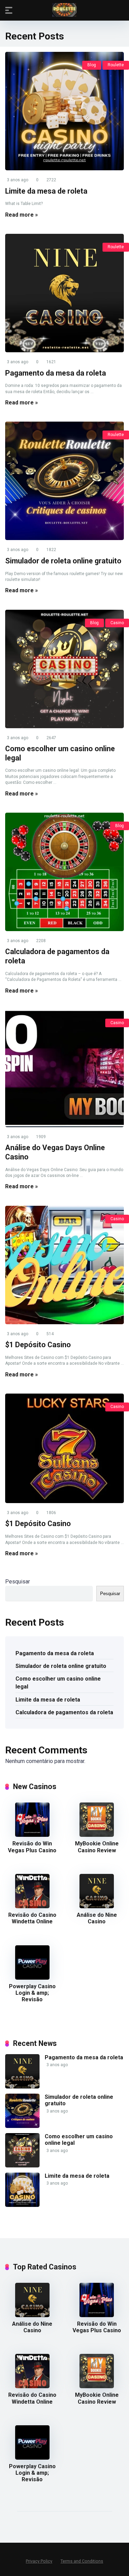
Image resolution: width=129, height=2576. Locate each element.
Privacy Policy (39, 2561)
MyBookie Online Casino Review (97, 1847)
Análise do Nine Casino (97, 1918)
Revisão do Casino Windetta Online (32, 1918)
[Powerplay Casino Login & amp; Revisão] (32, 1978)
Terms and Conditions (82, 2561)
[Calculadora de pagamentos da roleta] (64, 872)
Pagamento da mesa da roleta (56, 373)
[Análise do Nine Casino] (97, 1906)
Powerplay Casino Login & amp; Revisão (32, 1993)
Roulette (116, 65)
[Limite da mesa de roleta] (64, 111)
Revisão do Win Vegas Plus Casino (32, 1847)
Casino (117, 623)
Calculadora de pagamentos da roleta (64, 1712)
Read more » (21, 215)
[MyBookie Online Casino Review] (97, 1835)
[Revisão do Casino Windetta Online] (32, 1906)
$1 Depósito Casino (38, 1345)
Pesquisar (18, 1582)
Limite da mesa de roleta (46, 191)
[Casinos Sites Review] (64, 10)
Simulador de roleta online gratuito (63, 561)
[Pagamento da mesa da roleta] (64, 293)
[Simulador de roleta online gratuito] (64, 481)
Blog (92, 65)
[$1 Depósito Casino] (64, 1265)
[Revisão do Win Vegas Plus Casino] (32, 1835)
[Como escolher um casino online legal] (64, 669)
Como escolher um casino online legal (58, 1683)
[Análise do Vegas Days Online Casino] (64, 1068)
